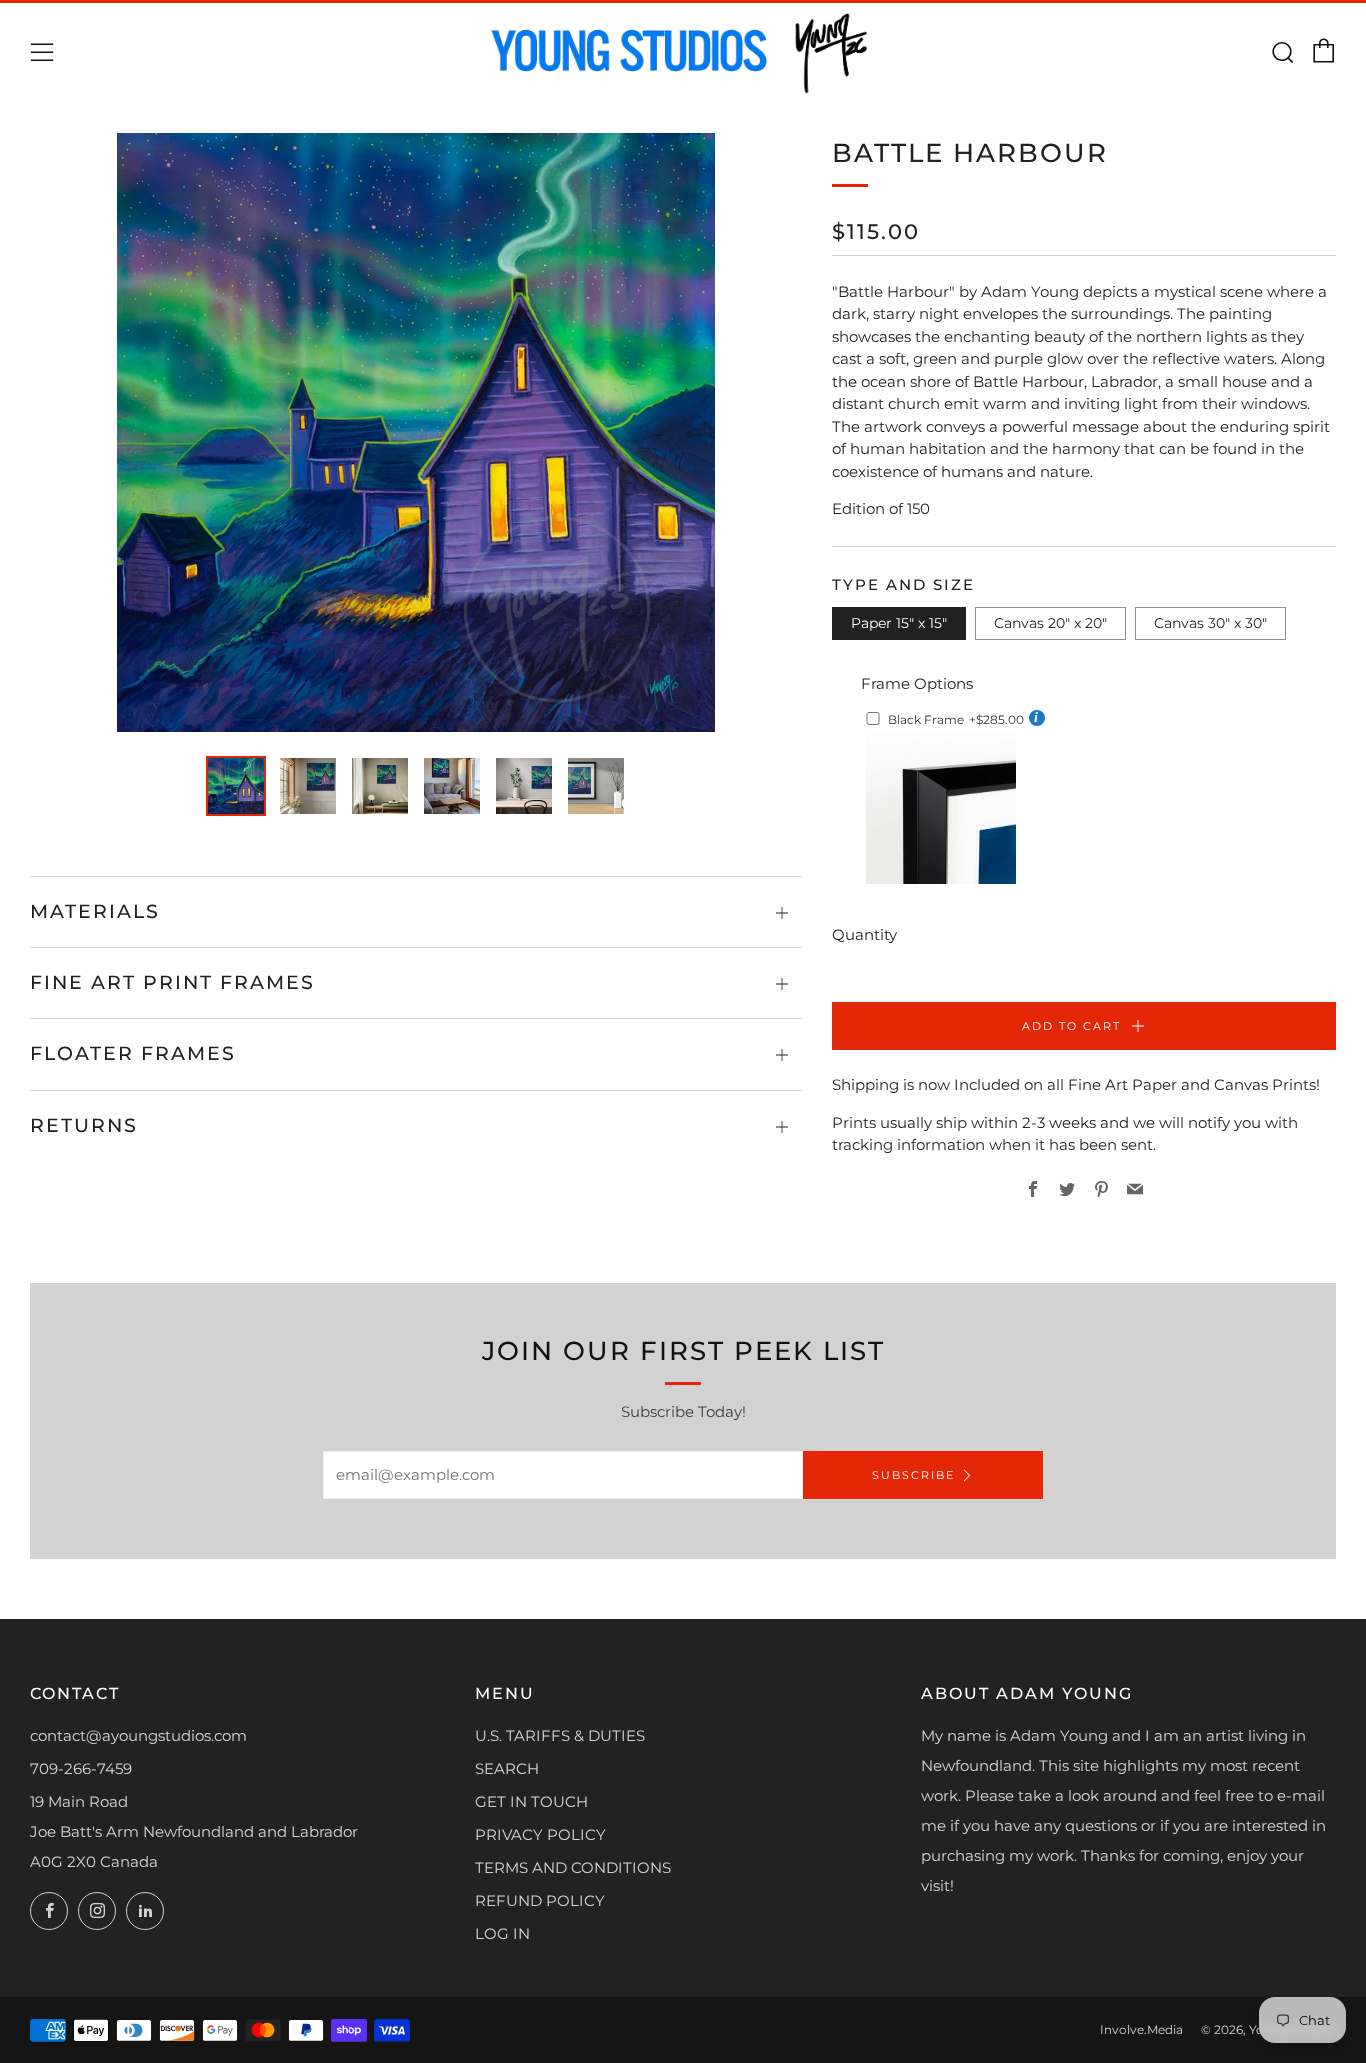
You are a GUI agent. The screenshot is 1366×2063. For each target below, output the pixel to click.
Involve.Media (1141, 2029)
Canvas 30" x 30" (1210, 623)
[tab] (236, 786)
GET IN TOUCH (531, 1801)
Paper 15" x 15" (899, 623)
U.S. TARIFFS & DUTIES (560, 1735)
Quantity (864, 934)
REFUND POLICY (540, 1900)
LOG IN (502, 1933)
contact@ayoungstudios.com (138, 1735)
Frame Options (917, 683)
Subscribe (913, 1475)
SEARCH (507, 1768)
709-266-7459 (81, 1768)
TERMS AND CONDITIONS (573, 1867)
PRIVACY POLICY (540, 1834)
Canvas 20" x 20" (1050, 623)
